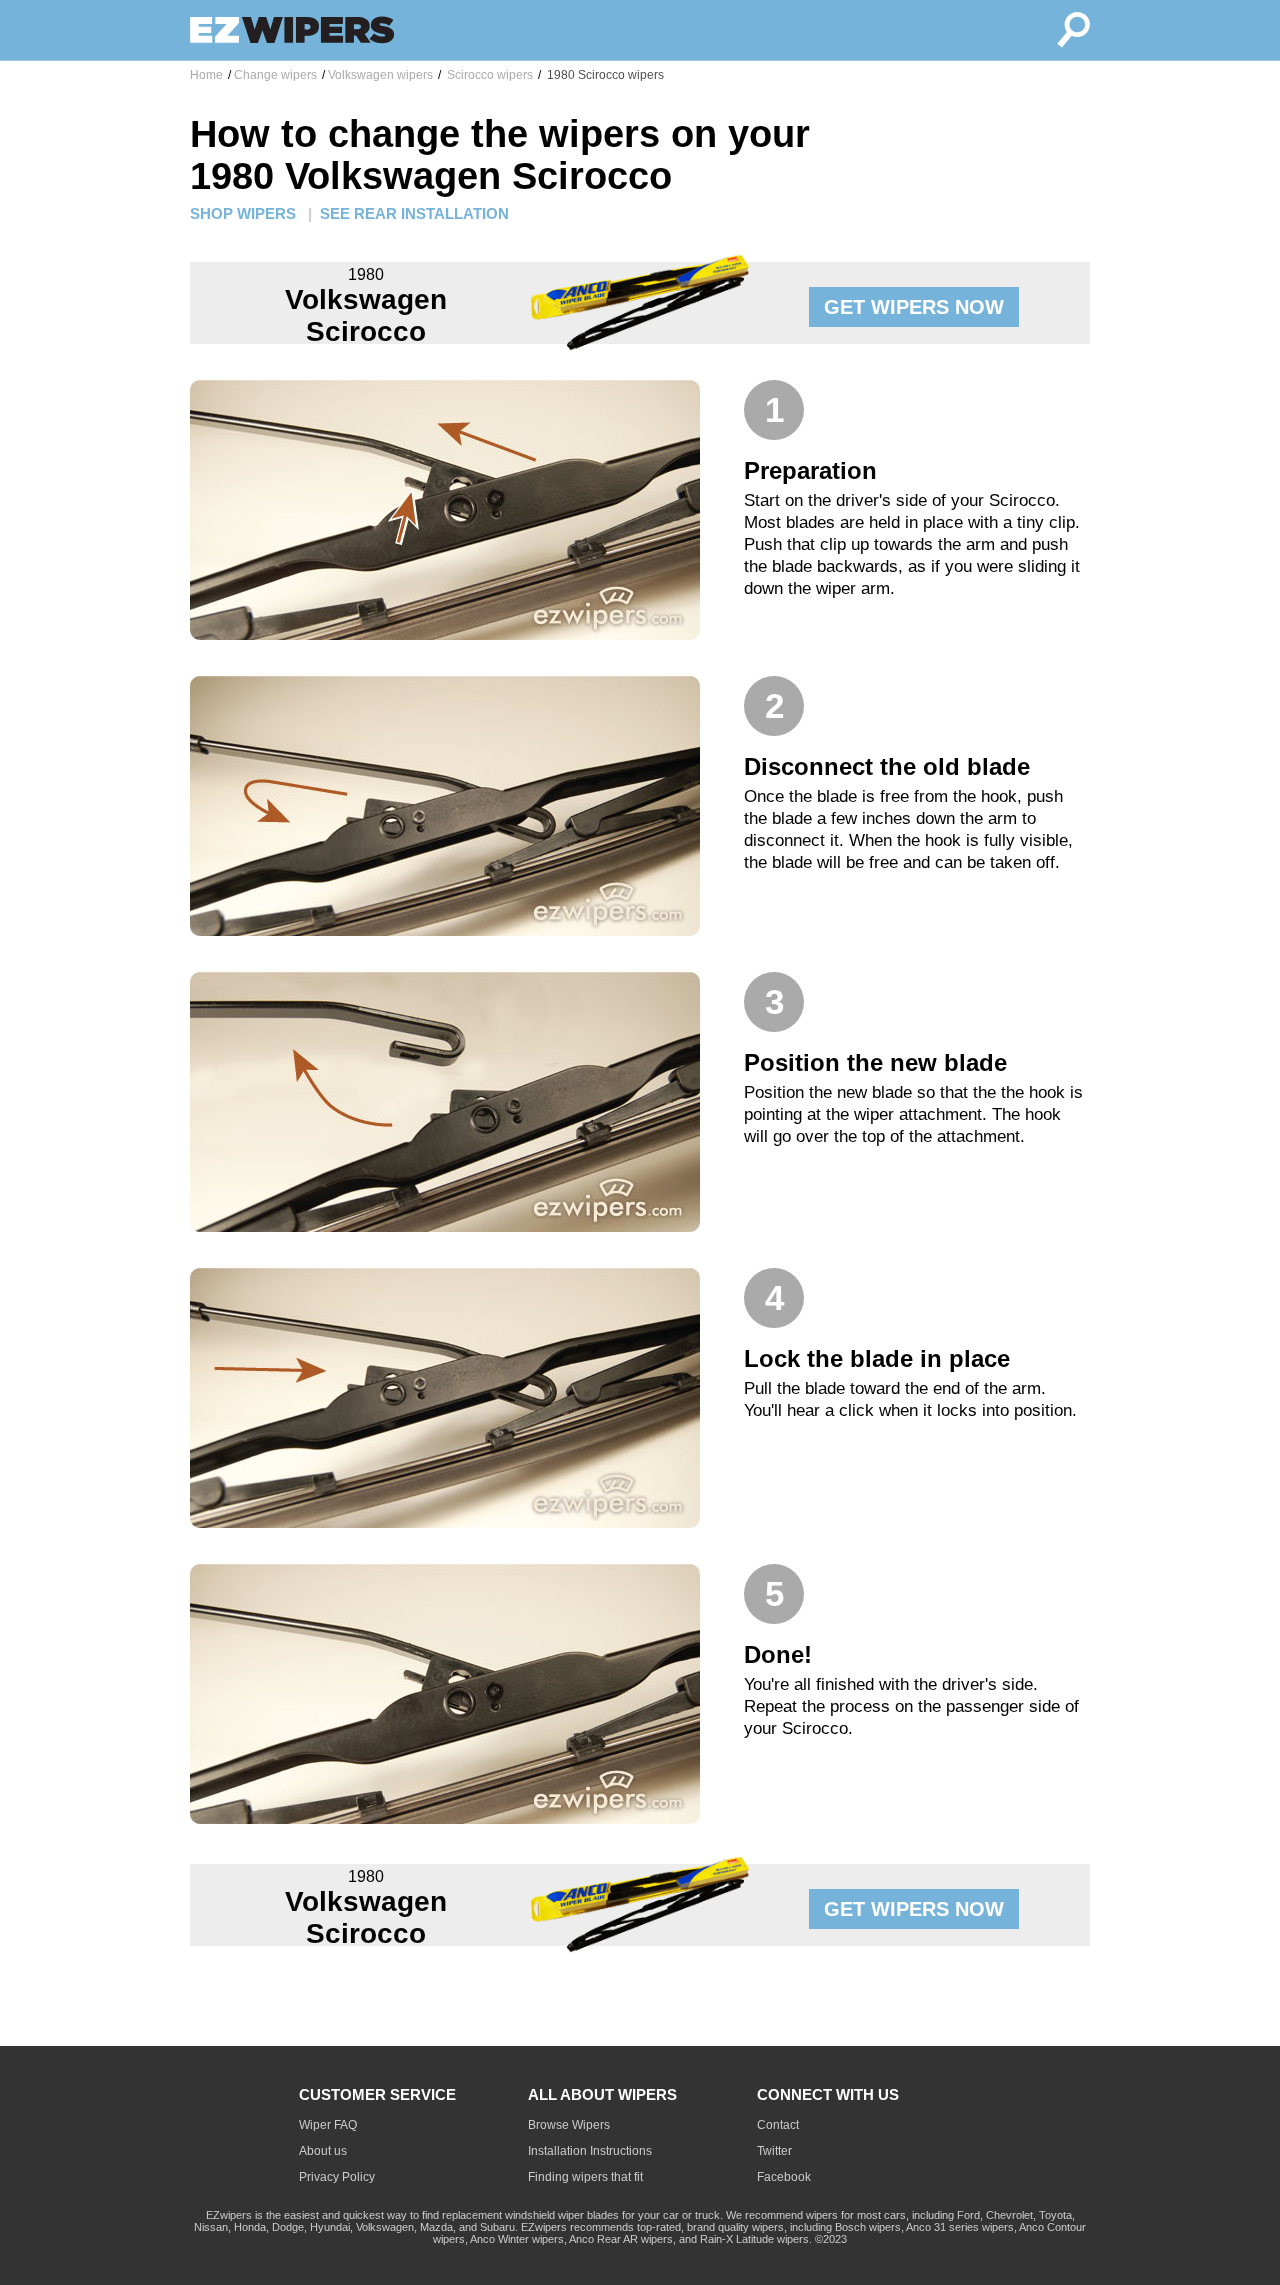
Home (206, 75)
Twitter (774, 2151)
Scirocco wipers (488, 75)
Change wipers (275, 75)
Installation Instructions (590, 2151)
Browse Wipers (569, 2125)
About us (323, 2151)
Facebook (784, 2177)
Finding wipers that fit (585, 2177)
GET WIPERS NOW (914, 307)
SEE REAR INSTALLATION (414, 213)
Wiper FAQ (328, 2125)
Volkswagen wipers (380, 75)
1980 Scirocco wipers (604, 75)
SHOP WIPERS (243, 213)
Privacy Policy (337, 2177)
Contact (778, 2125)
